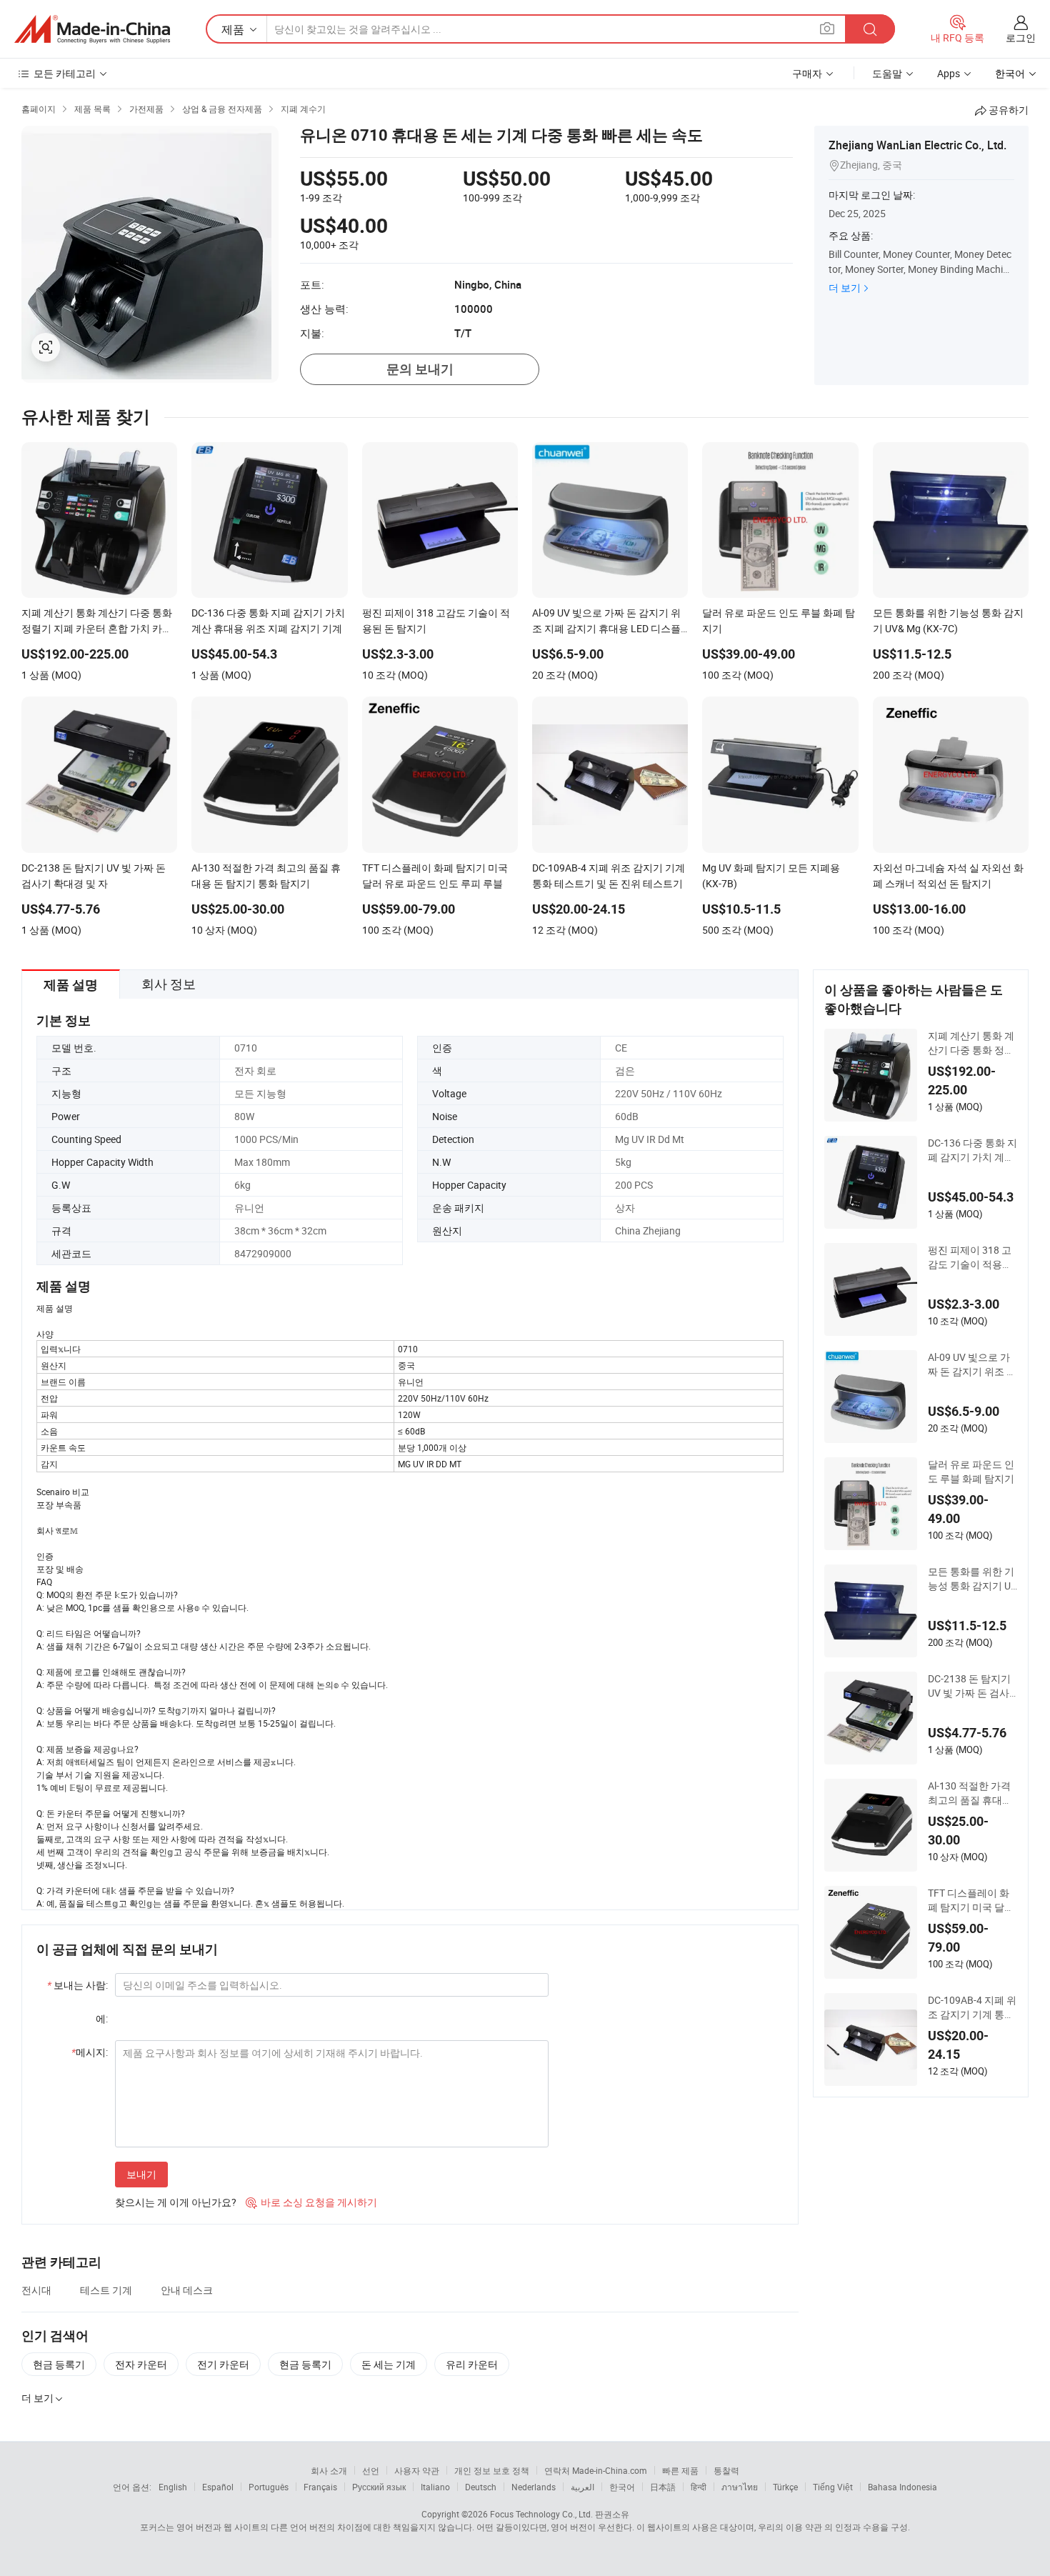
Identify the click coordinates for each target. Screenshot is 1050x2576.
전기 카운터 (223, 2364)
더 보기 (845, 288)
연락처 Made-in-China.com (596, 2470)
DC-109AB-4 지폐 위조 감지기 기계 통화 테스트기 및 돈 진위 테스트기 (972, 2007)
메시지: (90, 2052)
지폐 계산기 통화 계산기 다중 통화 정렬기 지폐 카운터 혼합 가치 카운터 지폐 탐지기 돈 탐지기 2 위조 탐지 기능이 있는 (971, 1043)
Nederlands (534, 2487)
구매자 (807, 73)
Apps (949, 73)
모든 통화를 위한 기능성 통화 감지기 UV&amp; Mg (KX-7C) (972, 1579)
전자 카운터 (141, 2364)
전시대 (36, 2290)
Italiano (435, 2487)
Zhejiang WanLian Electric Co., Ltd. (917, 145)
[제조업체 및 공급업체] (92, 29)
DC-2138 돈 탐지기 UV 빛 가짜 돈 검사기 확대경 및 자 (969, 1686)
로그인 (1021, 38)
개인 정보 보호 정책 (492, 2470)
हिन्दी (699, 2487)
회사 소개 (329, 2470)
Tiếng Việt (833, 2487)
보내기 (141, 2174)
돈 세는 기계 (389, 2364)
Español (218, 2487)
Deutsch (481, 2487)
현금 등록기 (59, 2364)
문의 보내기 (420, 369)
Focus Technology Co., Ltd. (541, 2514)
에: (102, 2018)
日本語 (663, 2487)
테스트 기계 (106, 2290)
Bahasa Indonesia (902, 2487)
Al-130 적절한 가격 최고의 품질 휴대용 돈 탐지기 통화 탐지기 (971, 1793)
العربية (582, 2487)
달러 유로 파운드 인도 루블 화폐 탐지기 (971, 1471)
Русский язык (379, 2487)
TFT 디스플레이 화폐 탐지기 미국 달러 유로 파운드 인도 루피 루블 (971, 1900)
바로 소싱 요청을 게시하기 (311, 2202)
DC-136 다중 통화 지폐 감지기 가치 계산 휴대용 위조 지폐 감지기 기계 (972, 1150)
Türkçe (785, 2487)
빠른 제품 (680, 2470)
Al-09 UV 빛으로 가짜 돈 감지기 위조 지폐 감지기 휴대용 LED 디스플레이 (972, 1364)
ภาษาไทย (740, 2487)
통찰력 (726, 2470)
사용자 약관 (417, 2470)
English (173, 2487)
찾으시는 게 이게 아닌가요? (176, 2202)
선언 (371, 2470)
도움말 (887, 73)
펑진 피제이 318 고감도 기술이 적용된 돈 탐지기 (970, 1257)
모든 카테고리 (65, 73)
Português (269, 2487)
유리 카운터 (472, 2364)
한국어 (622, 2487)
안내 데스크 (187, 2290)
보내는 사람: (77, 1985)
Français (320, 2487)
